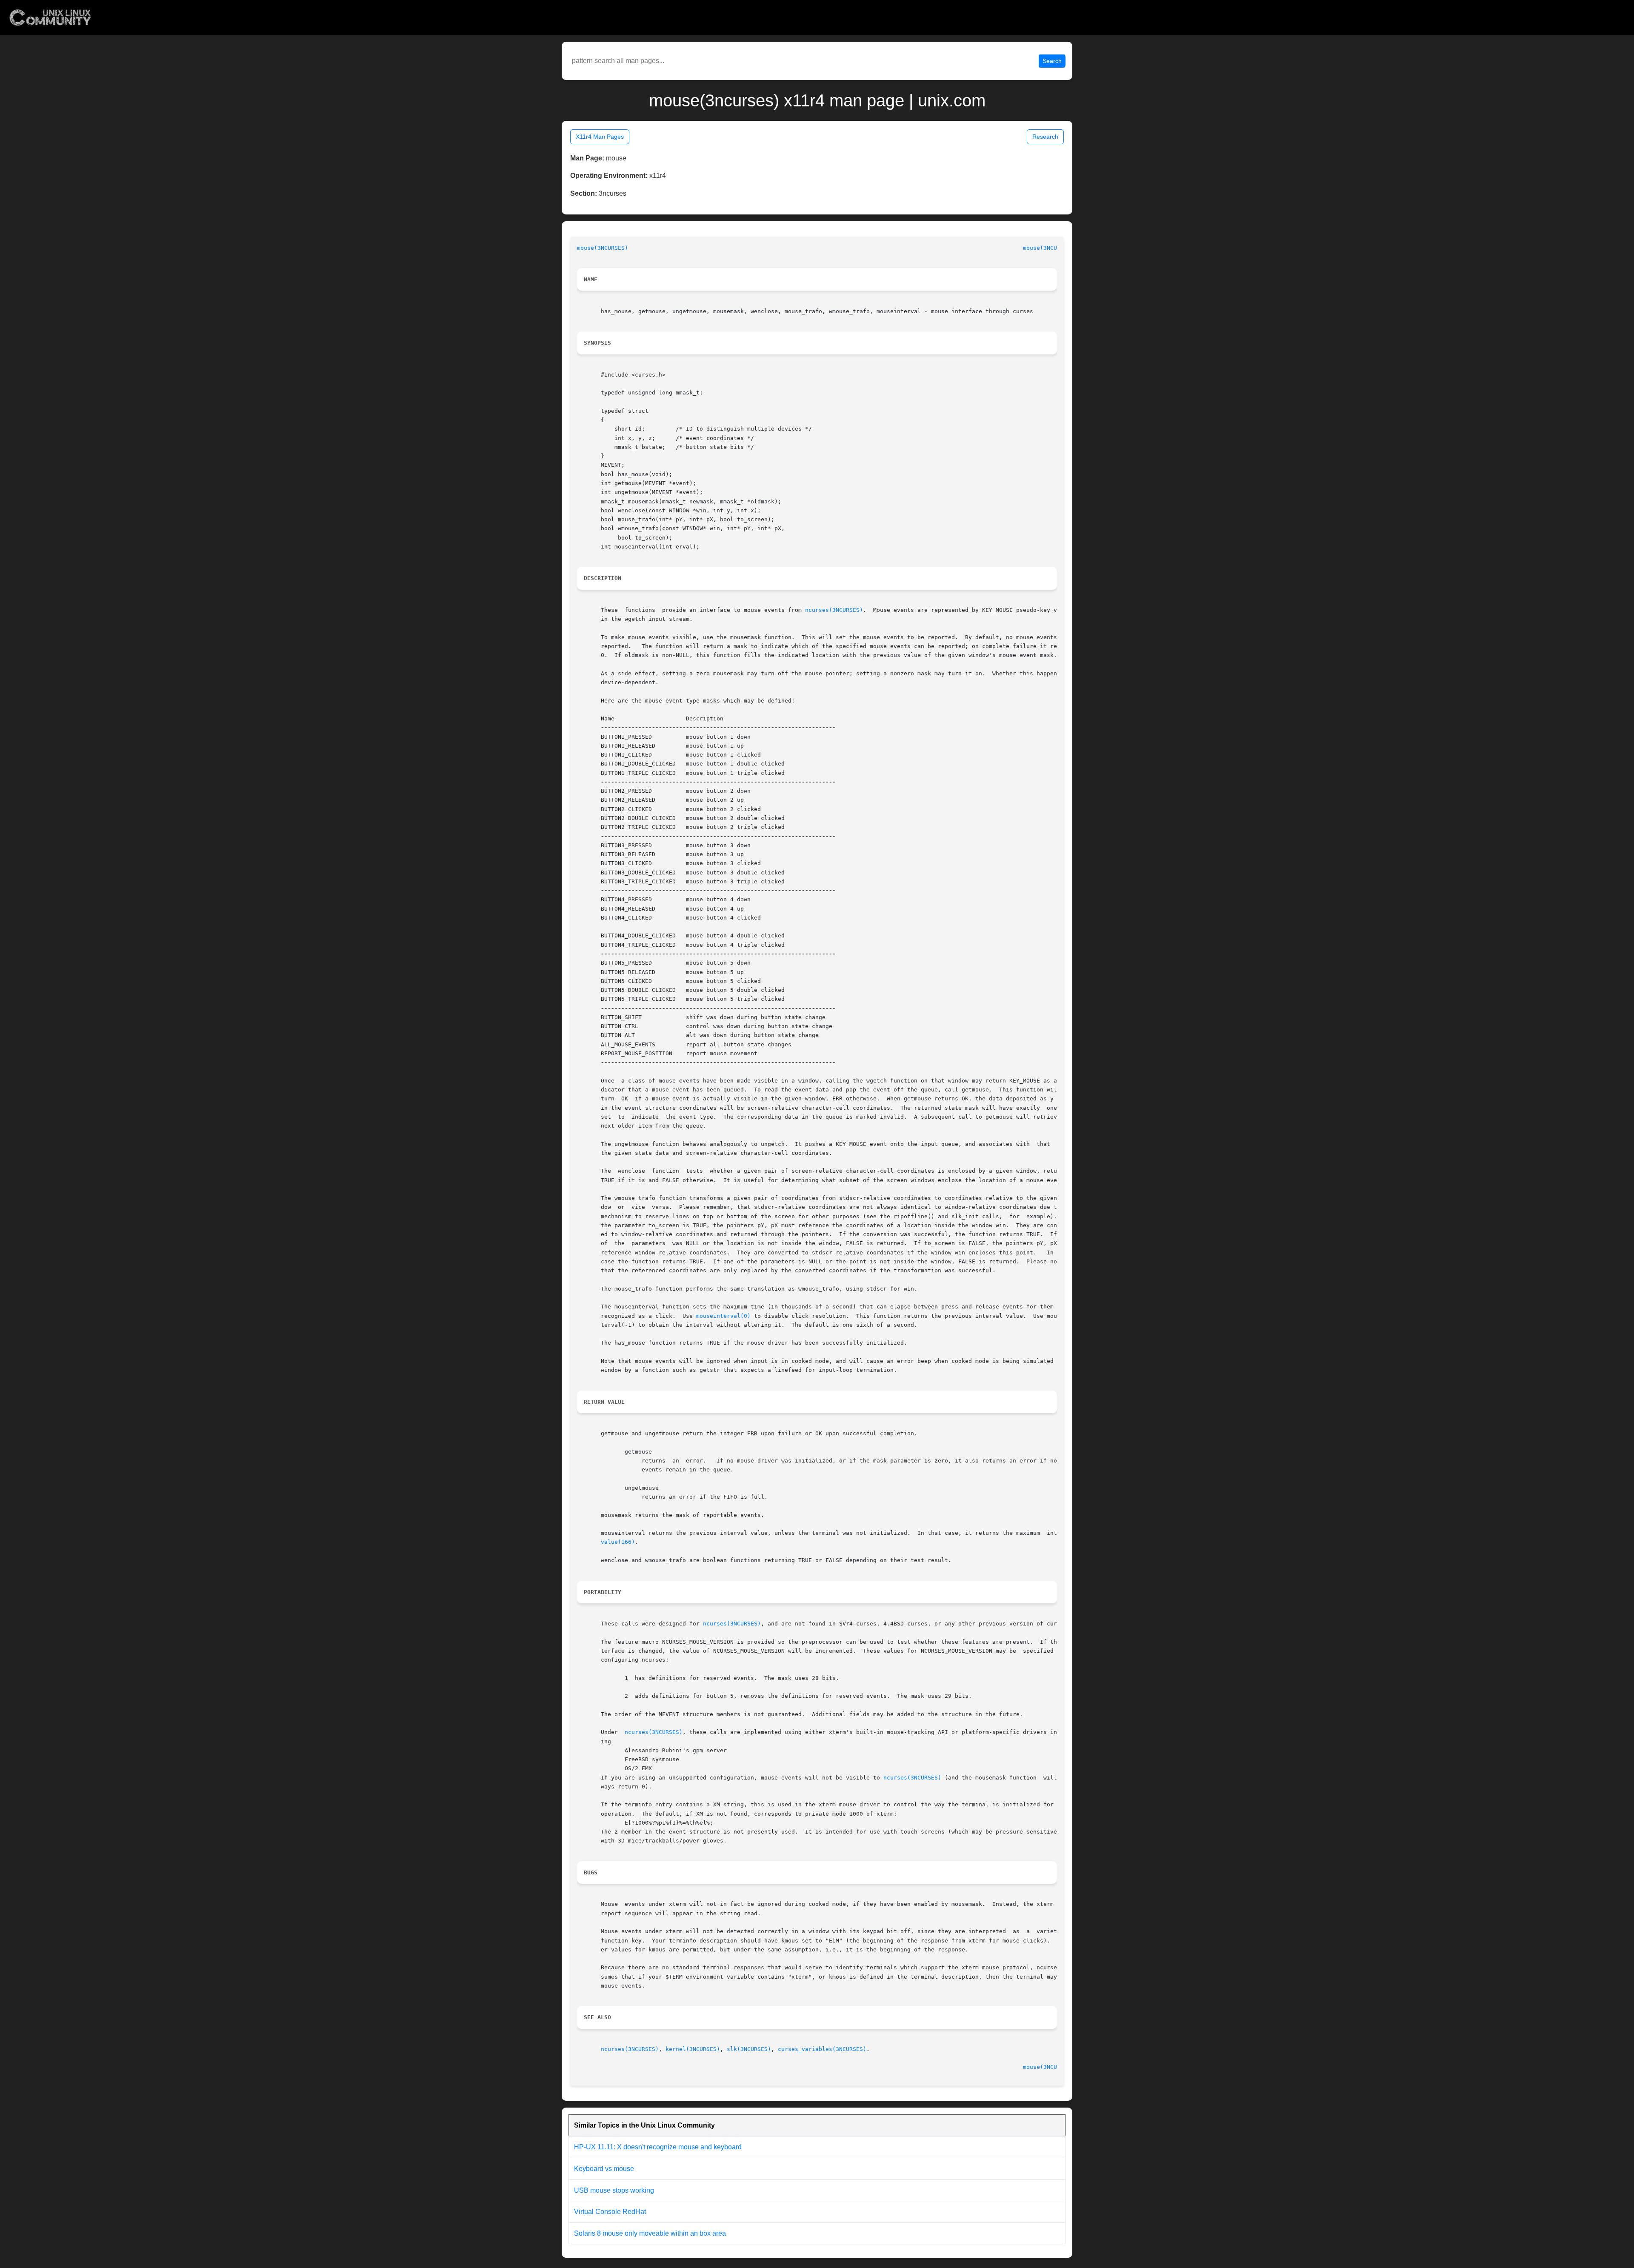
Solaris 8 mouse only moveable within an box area (650, 2233)
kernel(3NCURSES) (693, 2049)
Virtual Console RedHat (610, 2212)
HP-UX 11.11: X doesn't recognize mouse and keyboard (658, 2147)
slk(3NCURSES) (749, 2049)
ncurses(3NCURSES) (834, 610)
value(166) (618, 1542)
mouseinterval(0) (723, 1316)
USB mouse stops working (614, 2190)
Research (1045, 137)
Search (1052, 61)
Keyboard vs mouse (604, 2169)
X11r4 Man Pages (600, 137)
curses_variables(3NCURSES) (822, 2049)
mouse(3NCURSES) (603, 248)
